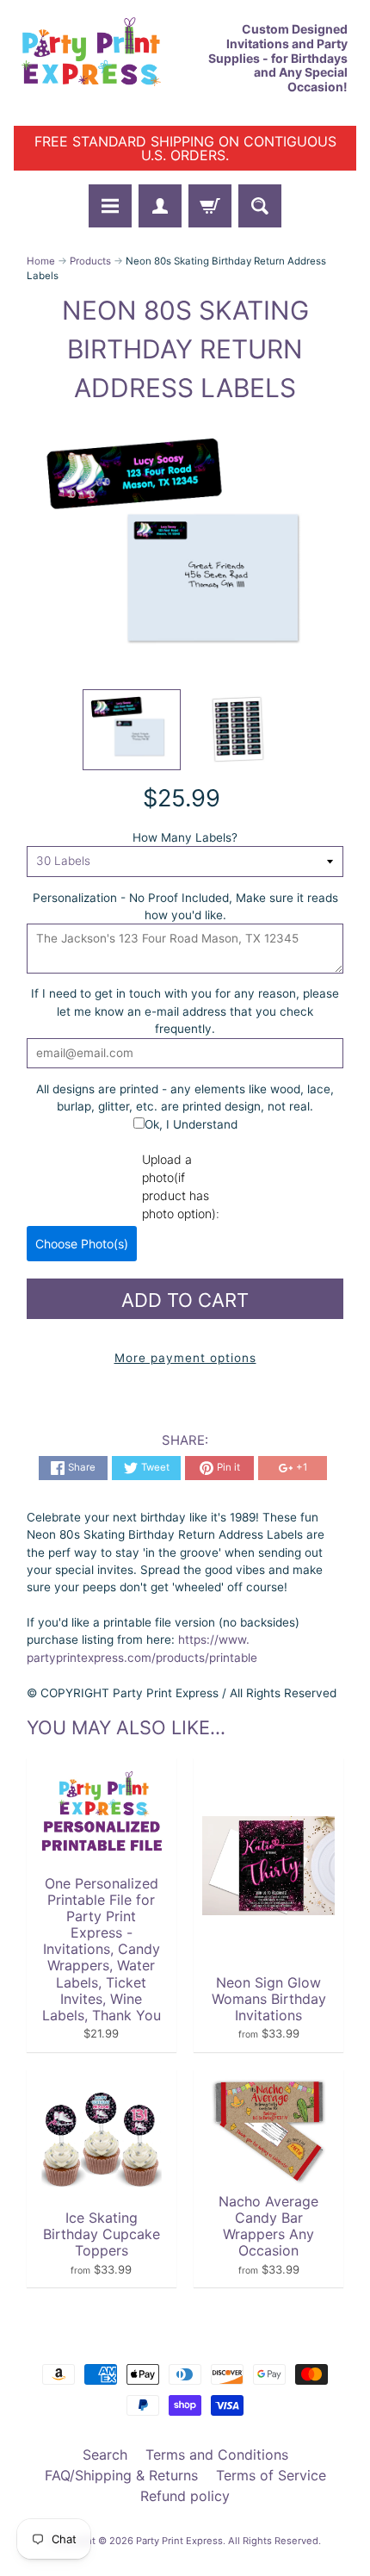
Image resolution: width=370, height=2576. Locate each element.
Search (105, 2455)
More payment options (185, 1358)
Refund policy (185, 2496)
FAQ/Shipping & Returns (121, 2475)
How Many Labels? (185, 837)
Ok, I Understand (191, 1124)
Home (41, 261)
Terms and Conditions (217, 2455)
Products (90, 261)
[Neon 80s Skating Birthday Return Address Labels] (132, 730)
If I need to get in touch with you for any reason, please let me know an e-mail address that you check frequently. (185, 1011)
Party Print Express (179, 2541)
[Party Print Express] (99, 59)
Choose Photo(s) (82, 1244)
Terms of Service (271, 2475)
